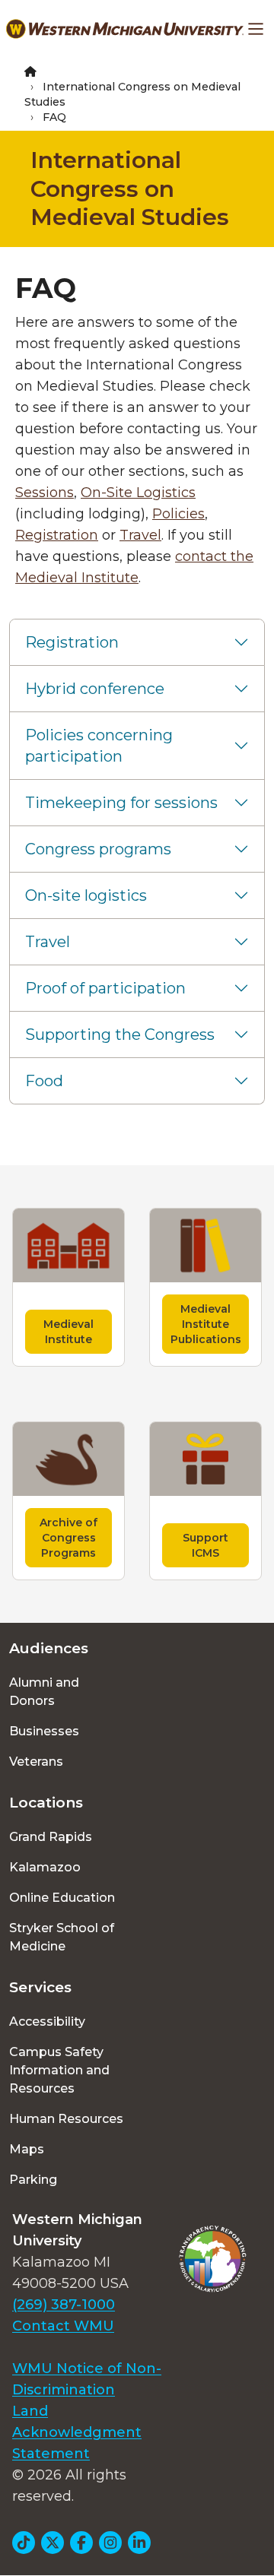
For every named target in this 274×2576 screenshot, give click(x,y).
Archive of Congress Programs (68, 1538)
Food (44, 1081)
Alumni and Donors (44, 1692)
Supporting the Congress (120, 1035)
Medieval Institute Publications (206, 1324)
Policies (178, 514)
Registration (57, 535)
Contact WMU (63, 2326)
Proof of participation (105, 988)
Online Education (62, 1898)
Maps (27, 2149)
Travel (140, 535)
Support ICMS (205, 1545)
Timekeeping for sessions (121, 803)
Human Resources (66, 2119)
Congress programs (98, 849)
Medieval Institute (68, 1332)
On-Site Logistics (138, 493)
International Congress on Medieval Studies (130, 189)
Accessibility (47, 2022)
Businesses (44, 1731)
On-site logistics (86, 895)
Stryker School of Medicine (62, 1937)
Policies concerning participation (99, 746)
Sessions (45, 493)
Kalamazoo (45, 1867)
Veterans (36, 1762)
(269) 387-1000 (64, 2305)
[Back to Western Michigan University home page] (125, 29)
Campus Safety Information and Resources (59, 2070)
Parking (33, 2180)
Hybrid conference (95, 689)
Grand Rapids (51, 1837)
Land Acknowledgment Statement (77, 2432)
